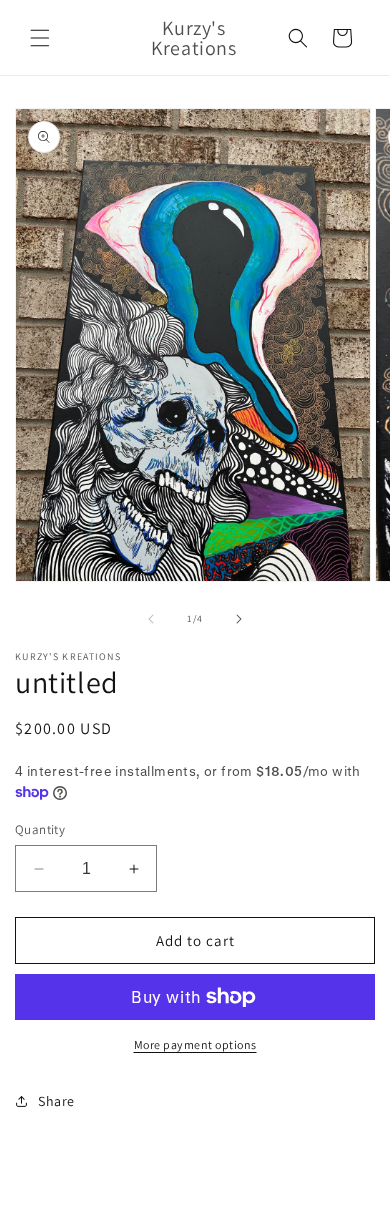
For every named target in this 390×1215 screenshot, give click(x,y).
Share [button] (56, 1101)
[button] (40, 38)
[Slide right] (239, 619)
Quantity (40, 829)
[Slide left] (151, 619)
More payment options (195, 1044)
